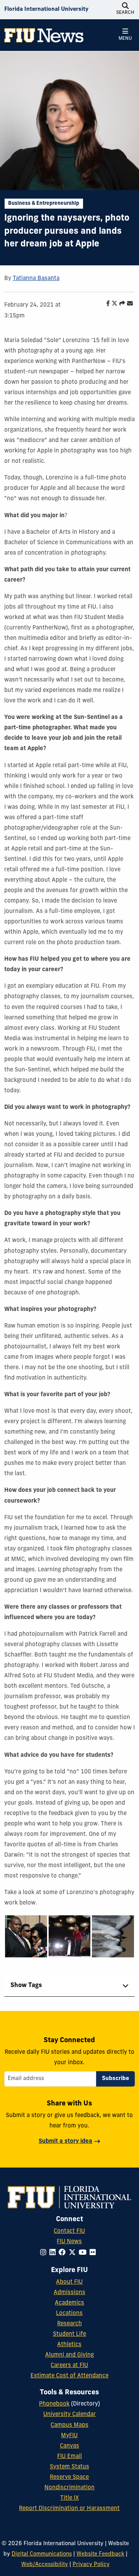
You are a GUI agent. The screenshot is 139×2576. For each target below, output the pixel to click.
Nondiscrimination (69, 2488)
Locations (69, 2314)
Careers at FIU (69, 2366)
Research (69, 2324)
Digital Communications (42, 2554)
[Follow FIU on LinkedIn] (54, 2253)
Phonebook (54, 2404)
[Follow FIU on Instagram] (45, 2253)
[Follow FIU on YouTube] (84, 2253)
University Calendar (69, 2415)
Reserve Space (69, 2477)
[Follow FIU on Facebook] (64, 2253)
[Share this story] (120, 304)
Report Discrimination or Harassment (69, 2509)
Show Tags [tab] (26, 1986)
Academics (69, 2303)
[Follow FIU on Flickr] (94, 2253)
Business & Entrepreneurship (44, 203)
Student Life (69, 2334)
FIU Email (69, 2457)
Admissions (69, 2293)
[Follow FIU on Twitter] (74, 2253)
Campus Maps (69, 2425)
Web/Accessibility (45, 2565)
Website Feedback (100, 2554)
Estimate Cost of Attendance (69, 2376)
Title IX (69, 2498)
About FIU (69, 2282)
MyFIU (69, 2436)
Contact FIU (69, 2231)
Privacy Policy (91, 2565)
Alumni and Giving (69, 2355)
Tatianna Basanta (36, 279)
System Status (69, 2467)
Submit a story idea (65, 2142)
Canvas (69, 2446)
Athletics (69, 2345)
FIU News (69, 2242)
